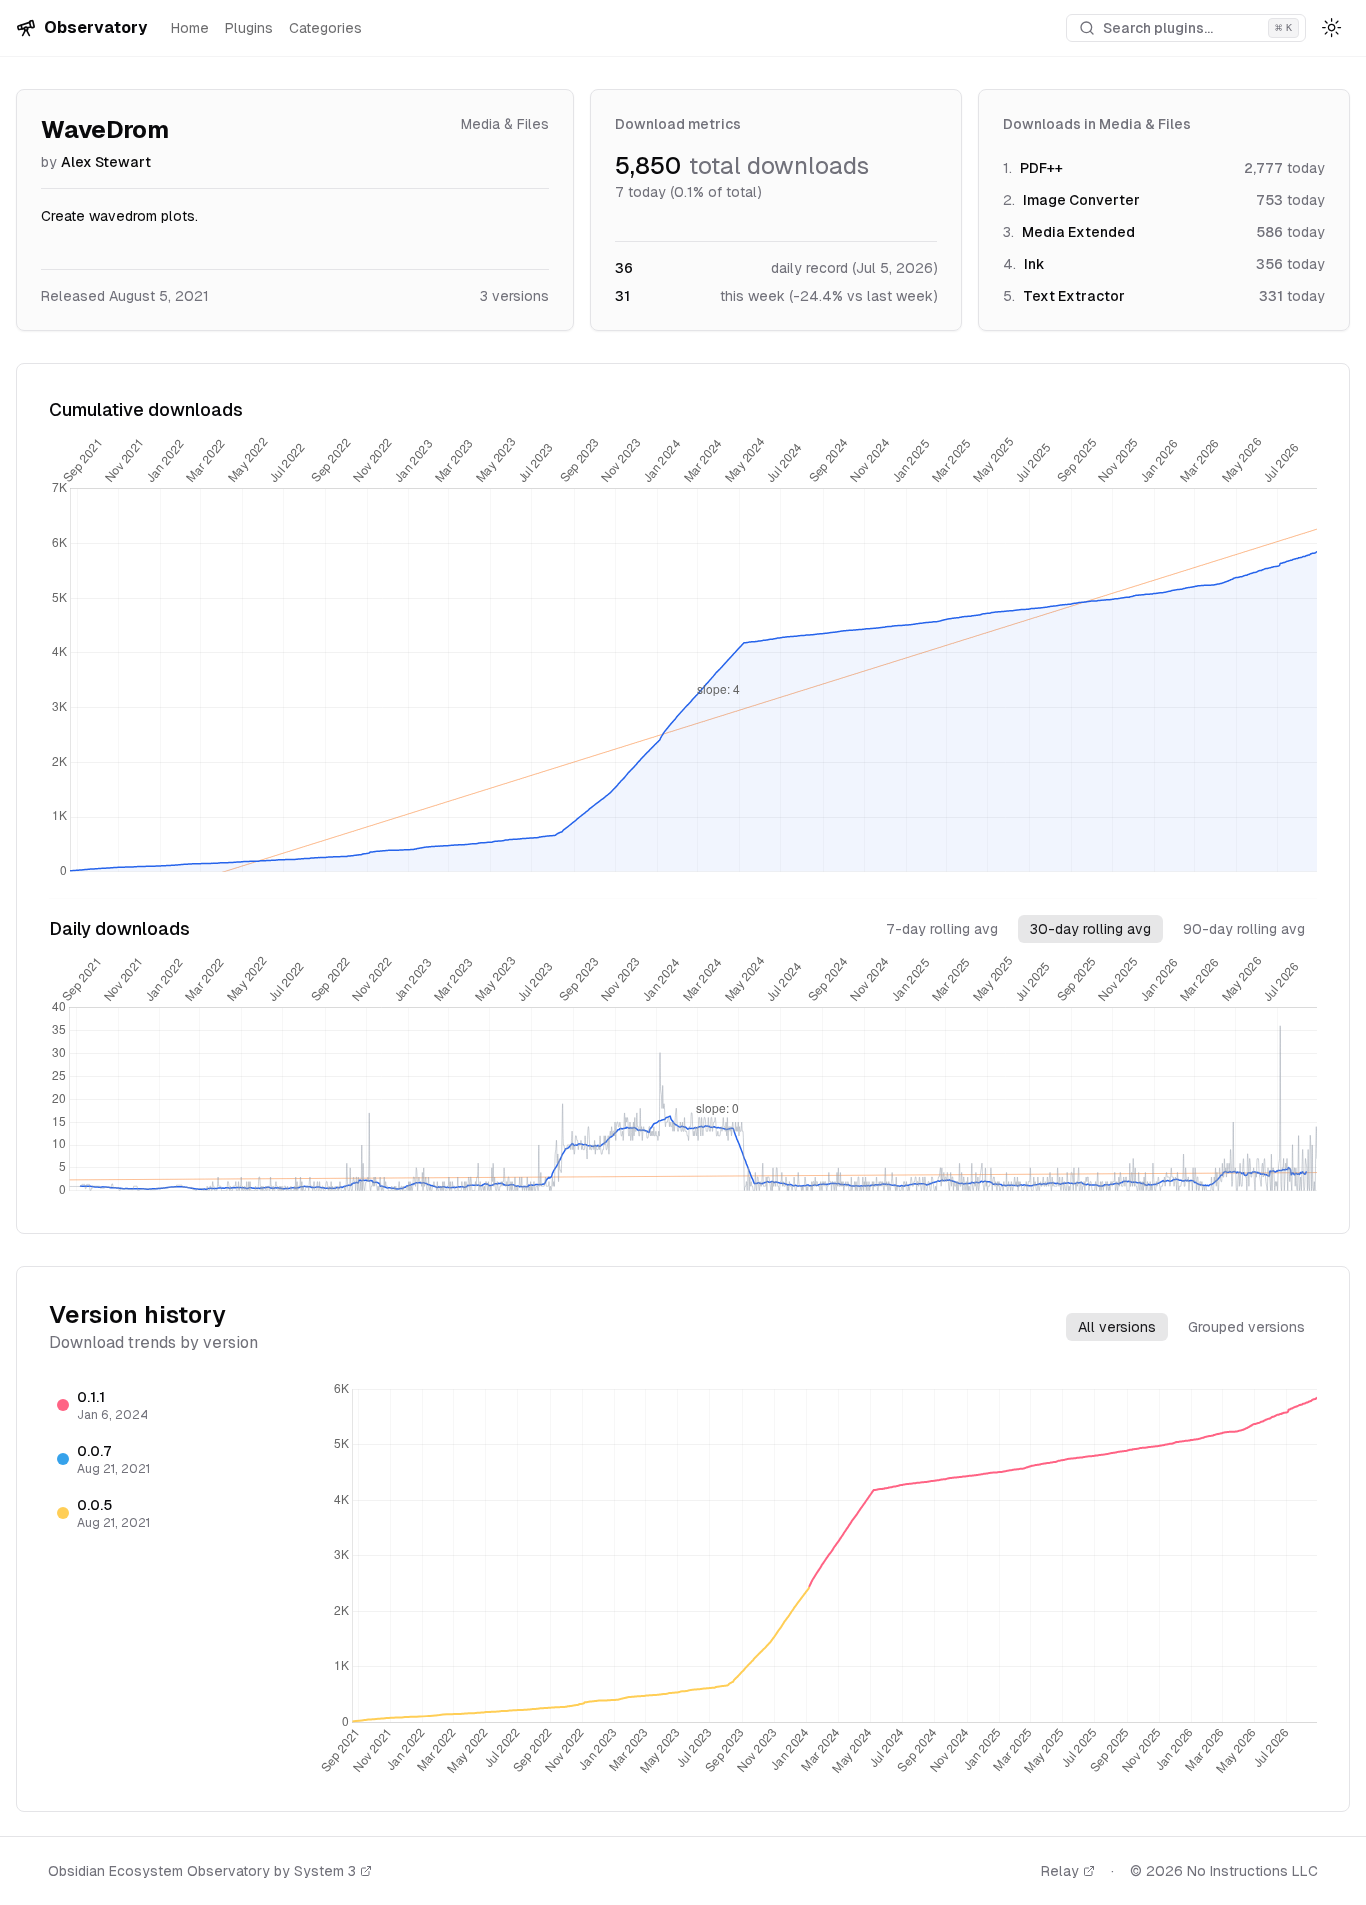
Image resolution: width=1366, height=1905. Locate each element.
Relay (1060, 1871)
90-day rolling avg (1244, 929)
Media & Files (505, 124)
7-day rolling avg (942, 929)
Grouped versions (1246, 1327)
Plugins (249, 28)
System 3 (325, 1871)
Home (190, 28)
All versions (1117, 1327)
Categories (325, 28)
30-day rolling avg (1090, 929)
